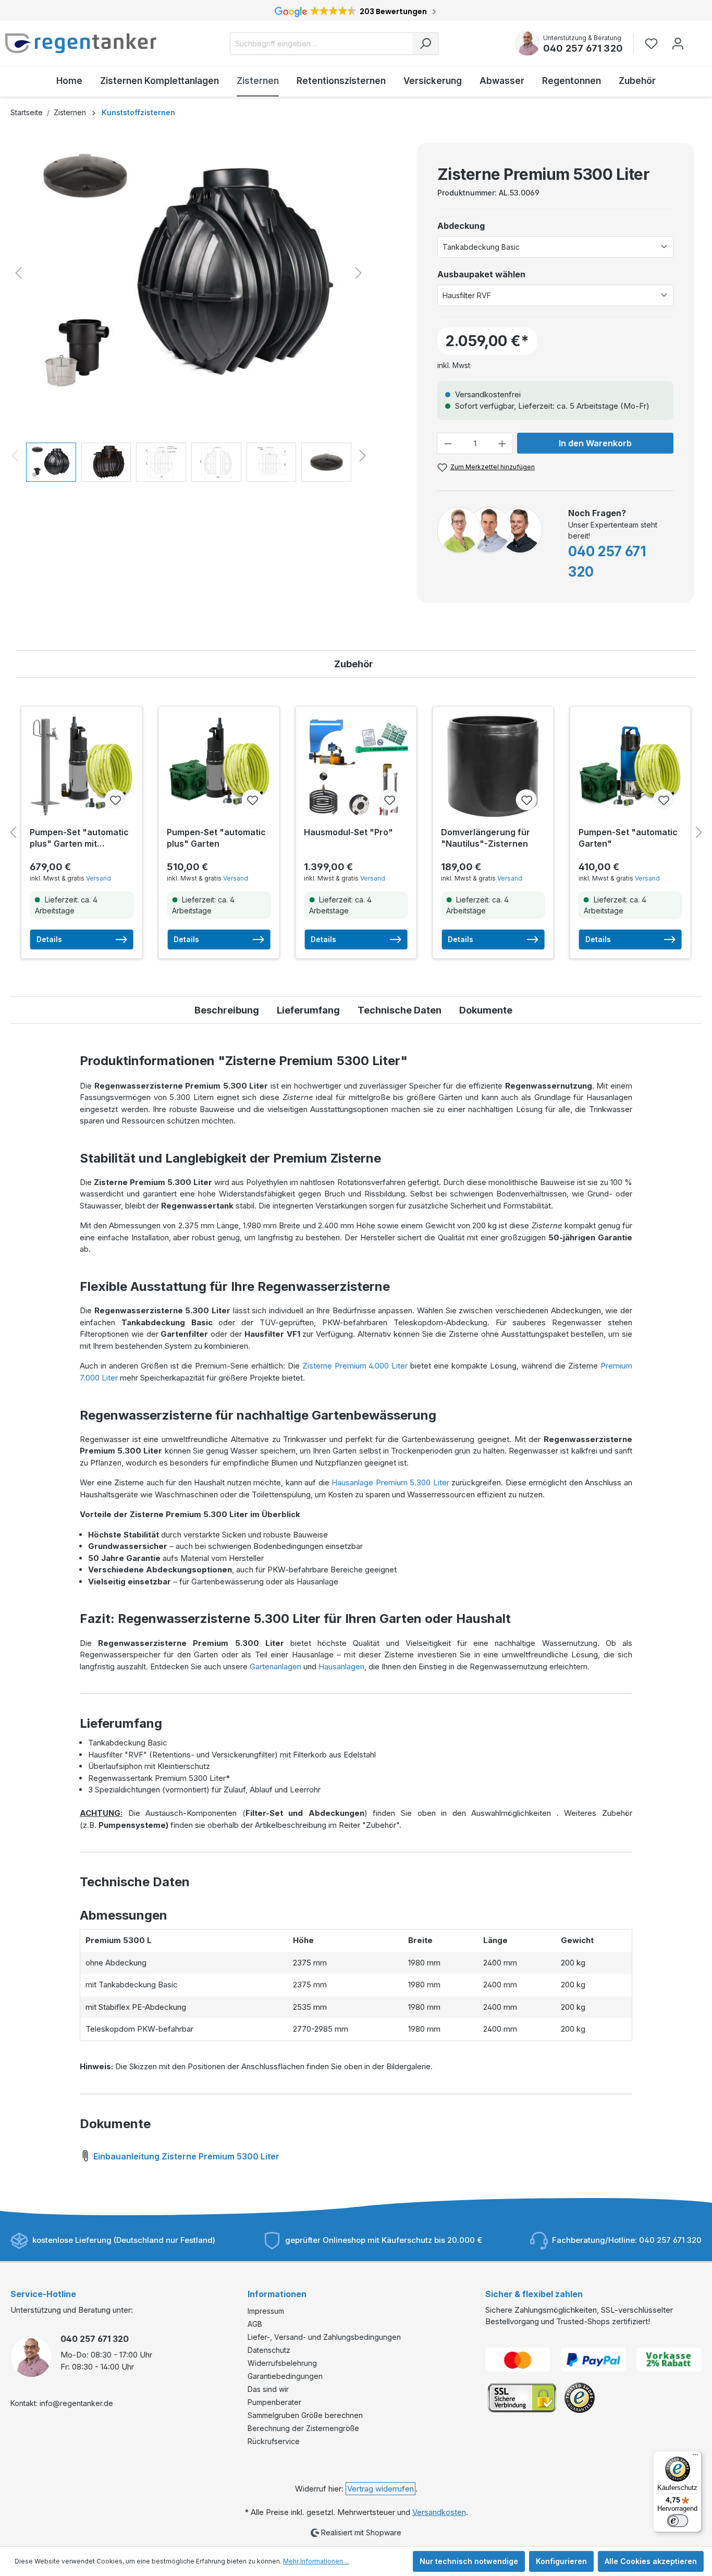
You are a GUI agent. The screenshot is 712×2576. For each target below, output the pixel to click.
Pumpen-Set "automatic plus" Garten (216, 838)
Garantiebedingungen (285, 2376)
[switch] (678, 2521)
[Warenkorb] (698, 39)
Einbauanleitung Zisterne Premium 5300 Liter (185, 2156)
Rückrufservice (274, 2441)
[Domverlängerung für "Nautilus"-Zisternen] (493, 766)
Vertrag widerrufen (380, 2489)
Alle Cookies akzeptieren (651, 2561)
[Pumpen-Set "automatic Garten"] (630, 766)
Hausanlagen (341, 1667)
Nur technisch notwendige (469, 2561)
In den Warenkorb (595, 443)
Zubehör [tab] (354, 664)
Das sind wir (268, 2389)
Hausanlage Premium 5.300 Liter (390, 1482)
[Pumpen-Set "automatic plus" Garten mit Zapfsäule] (82, 766)
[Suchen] (425, 44)
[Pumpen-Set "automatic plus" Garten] (219, 766)
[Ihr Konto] (678, 44)
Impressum (266, 2311)
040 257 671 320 (583, 48)
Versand (99, 878)
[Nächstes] (359, 273)
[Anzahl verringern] (448, 443)
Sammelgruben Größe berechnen (305, 2415)
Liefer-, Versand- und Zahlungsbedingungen (324, 2337)
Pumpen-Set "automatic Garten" (628, 838)
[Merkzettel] (654, 44)
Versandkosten (439, 2512)
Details (49, 939)
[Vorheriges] (18, 273)
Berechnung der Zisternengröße (303, 2428)
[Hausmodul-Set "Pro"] (356, 766)
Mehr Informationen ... (316, 2561)
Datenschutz (269, 2350)
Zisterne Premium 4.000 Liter (355, 1366)
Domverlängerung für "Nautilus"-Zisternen (486, 838)
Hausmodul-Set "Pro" (348, 832)
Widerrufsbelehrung (282, 2363)
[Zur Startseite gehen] (81, 43)
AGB (255, 2324)
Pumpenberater (274, 2402)
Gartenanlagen (275, 1667)
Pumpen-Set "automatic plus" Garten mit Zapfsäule (79, 838)
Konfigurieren (561, 2561)
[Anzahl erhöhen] (502, 443)
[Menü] (695, 2457)
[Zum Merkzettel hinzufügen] (115, 800)
